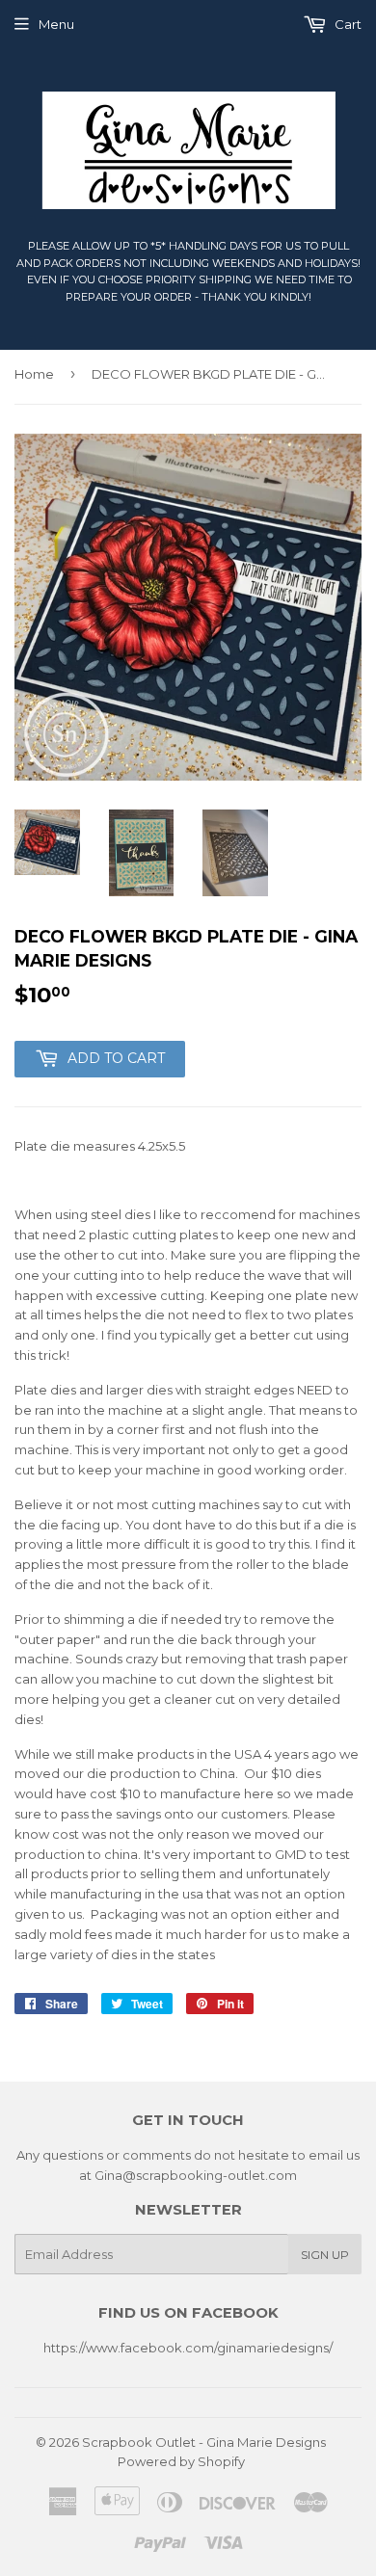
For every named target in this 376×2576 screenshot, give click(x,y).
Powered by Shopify (181, 2461)
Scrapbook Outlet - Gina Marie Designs (204, 2442)
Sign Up (325, 2255)
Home (34, 374)
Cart (347, 24)
